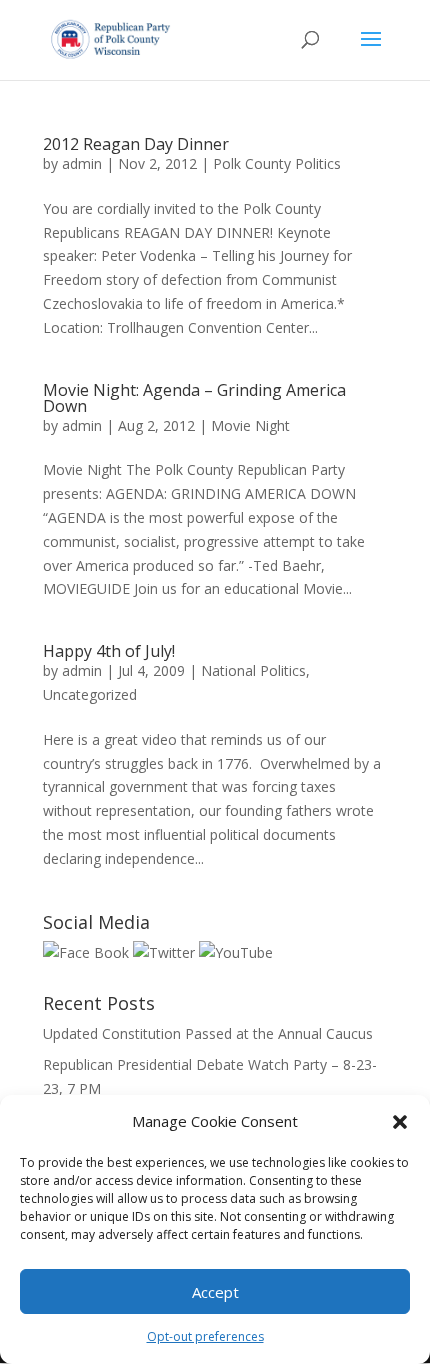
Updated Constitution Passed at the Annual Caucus (208, 1033)
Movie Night (250, 425)
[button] (400, 1122)
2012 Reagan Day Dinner (136, 144)
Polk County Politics (277, 163)
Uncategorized (90, 694)
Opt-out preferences (205, 1336)
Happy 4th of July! (109, 651)
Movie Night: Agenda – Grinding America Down (194, 398)
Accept (215, 1292)
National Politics (253, 670)
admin (82, 163)
